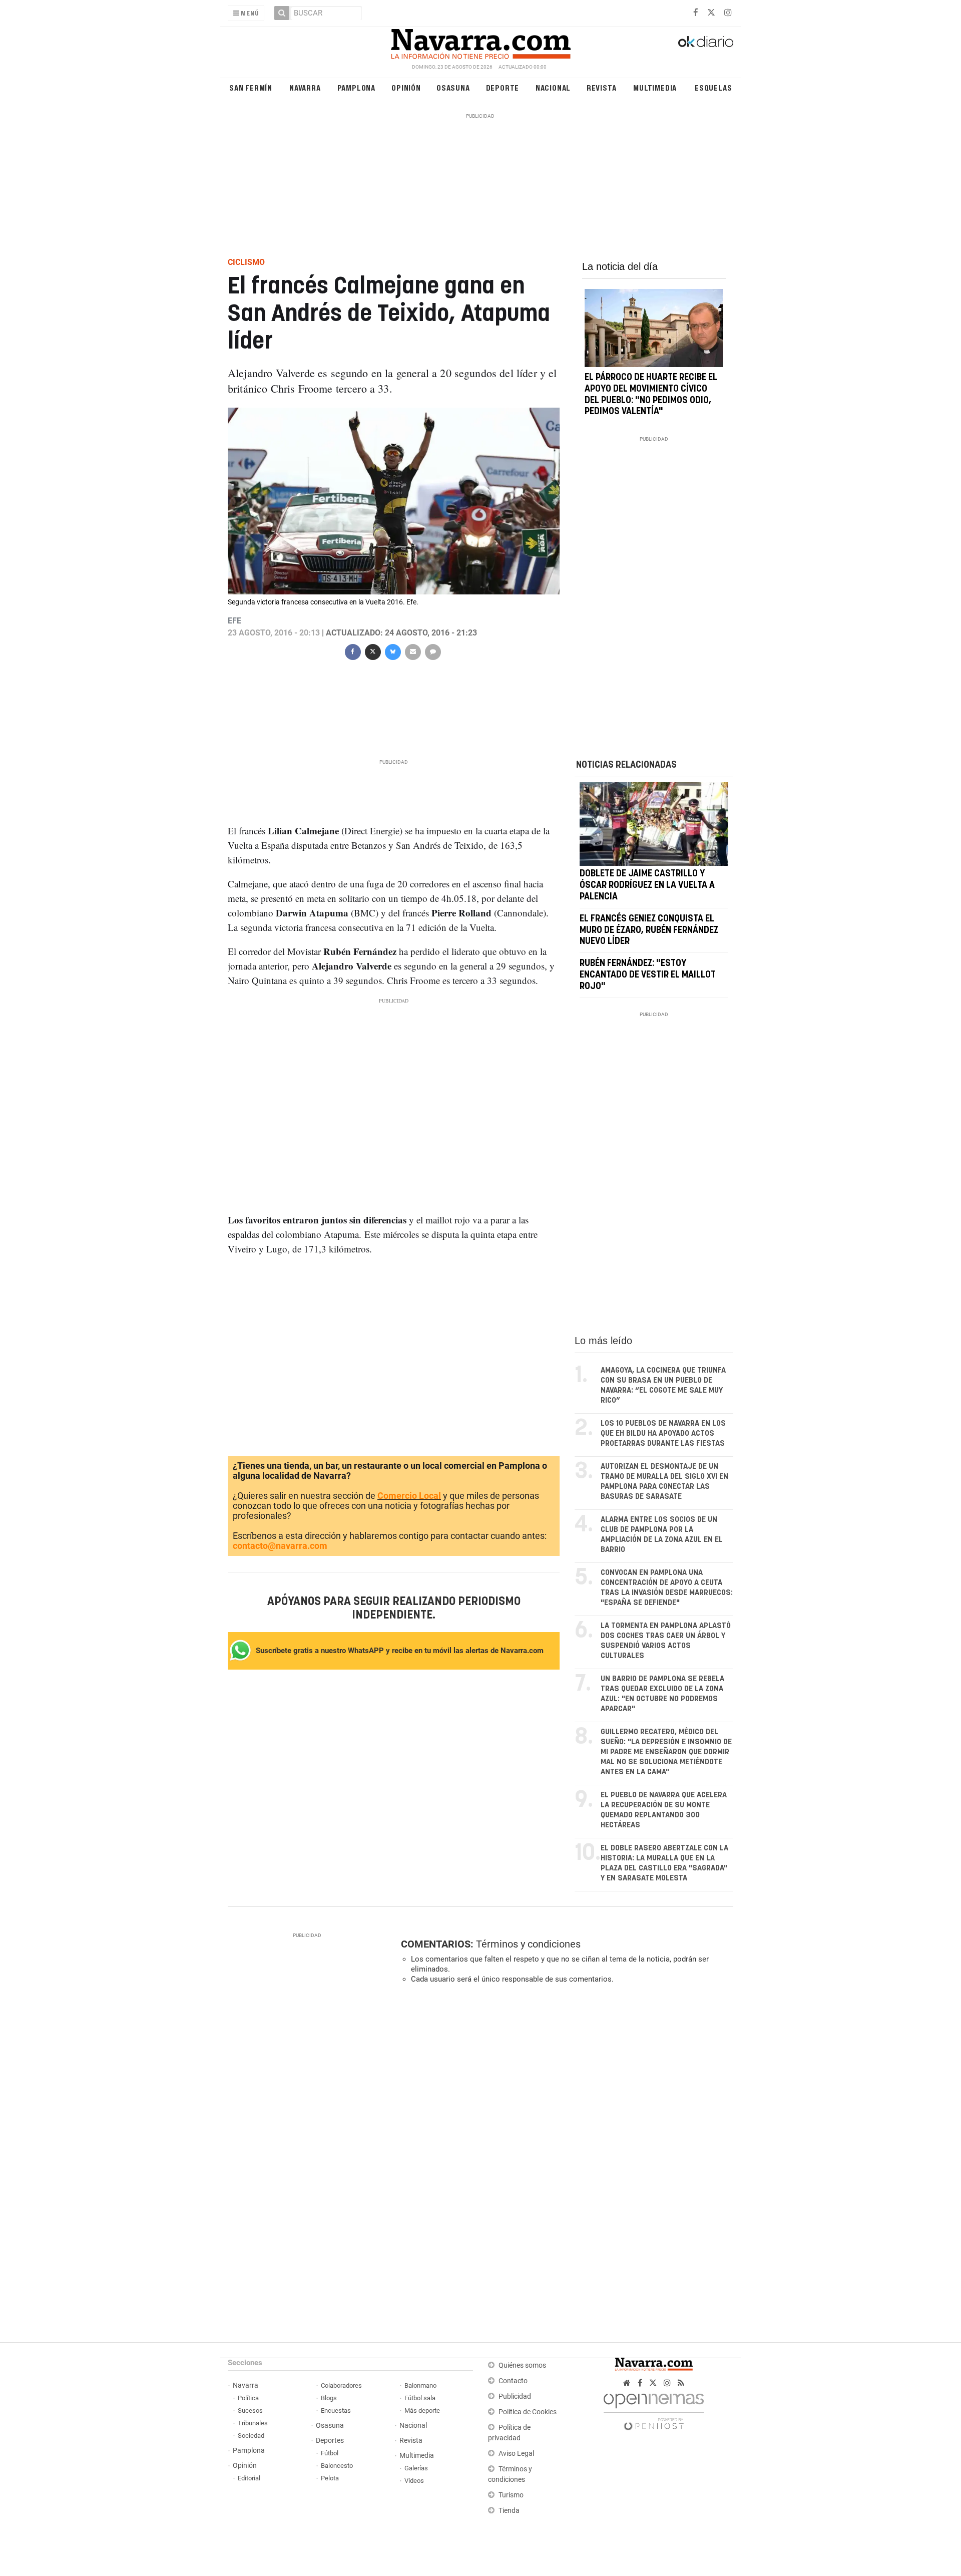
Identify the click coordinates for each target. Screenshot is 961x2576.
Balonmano (420, 2385)
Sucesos (250, 2410)
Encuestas (336, 2410)
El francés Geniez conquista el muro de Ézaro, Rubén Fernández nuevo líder (649, 930)
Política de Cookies (528, 2412)
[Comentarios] (432, 651)
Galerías (416, 2468)
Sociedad (251, 2436)
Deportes (330, 2441)
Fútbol (330, 2453)
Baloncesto (337, 2466)
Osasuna (453, 87)
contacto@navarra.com (280, 1546)
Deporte (503, 87)
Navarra (305, 87)
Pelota (330, 2478)
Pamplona (356, 87)
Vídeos (414, 2481)
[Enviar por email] (412, 651)
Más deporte (422, 2410)
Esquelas (713, 87)
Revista (602, 87)
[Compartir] (352, 651)
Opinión (406, 87)
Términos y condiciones (528, 1944)
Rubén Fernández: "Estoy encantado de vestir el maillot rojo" (648, 975)
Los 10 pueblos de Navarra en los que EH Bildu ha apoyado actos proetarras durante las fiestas (663, 1433)
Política (248, 2398)
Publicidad (515, 2396)
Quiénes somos (522, 2365)
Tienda (509, 2511)
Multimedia (655, 87)
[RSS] (681, 2383)
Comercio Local (409, 1496)
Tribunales (253, 2423)
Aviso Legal (516, 2454)
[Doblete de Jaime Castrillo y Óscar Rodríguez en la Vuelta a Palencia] (654, 824)
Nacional (553, 87)
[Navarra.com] (480, 42)
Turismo (511, 2495)
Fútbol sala (420, 2398)
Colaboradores (341, 2385)
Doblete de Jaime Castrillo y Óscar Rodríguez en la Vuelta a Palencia (647, 886)
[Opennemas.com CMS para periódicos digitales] (654, 2409)
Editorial (249, 2478)
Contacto (513, 2381)
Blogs (329, 2398)
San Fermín (251, 87)
